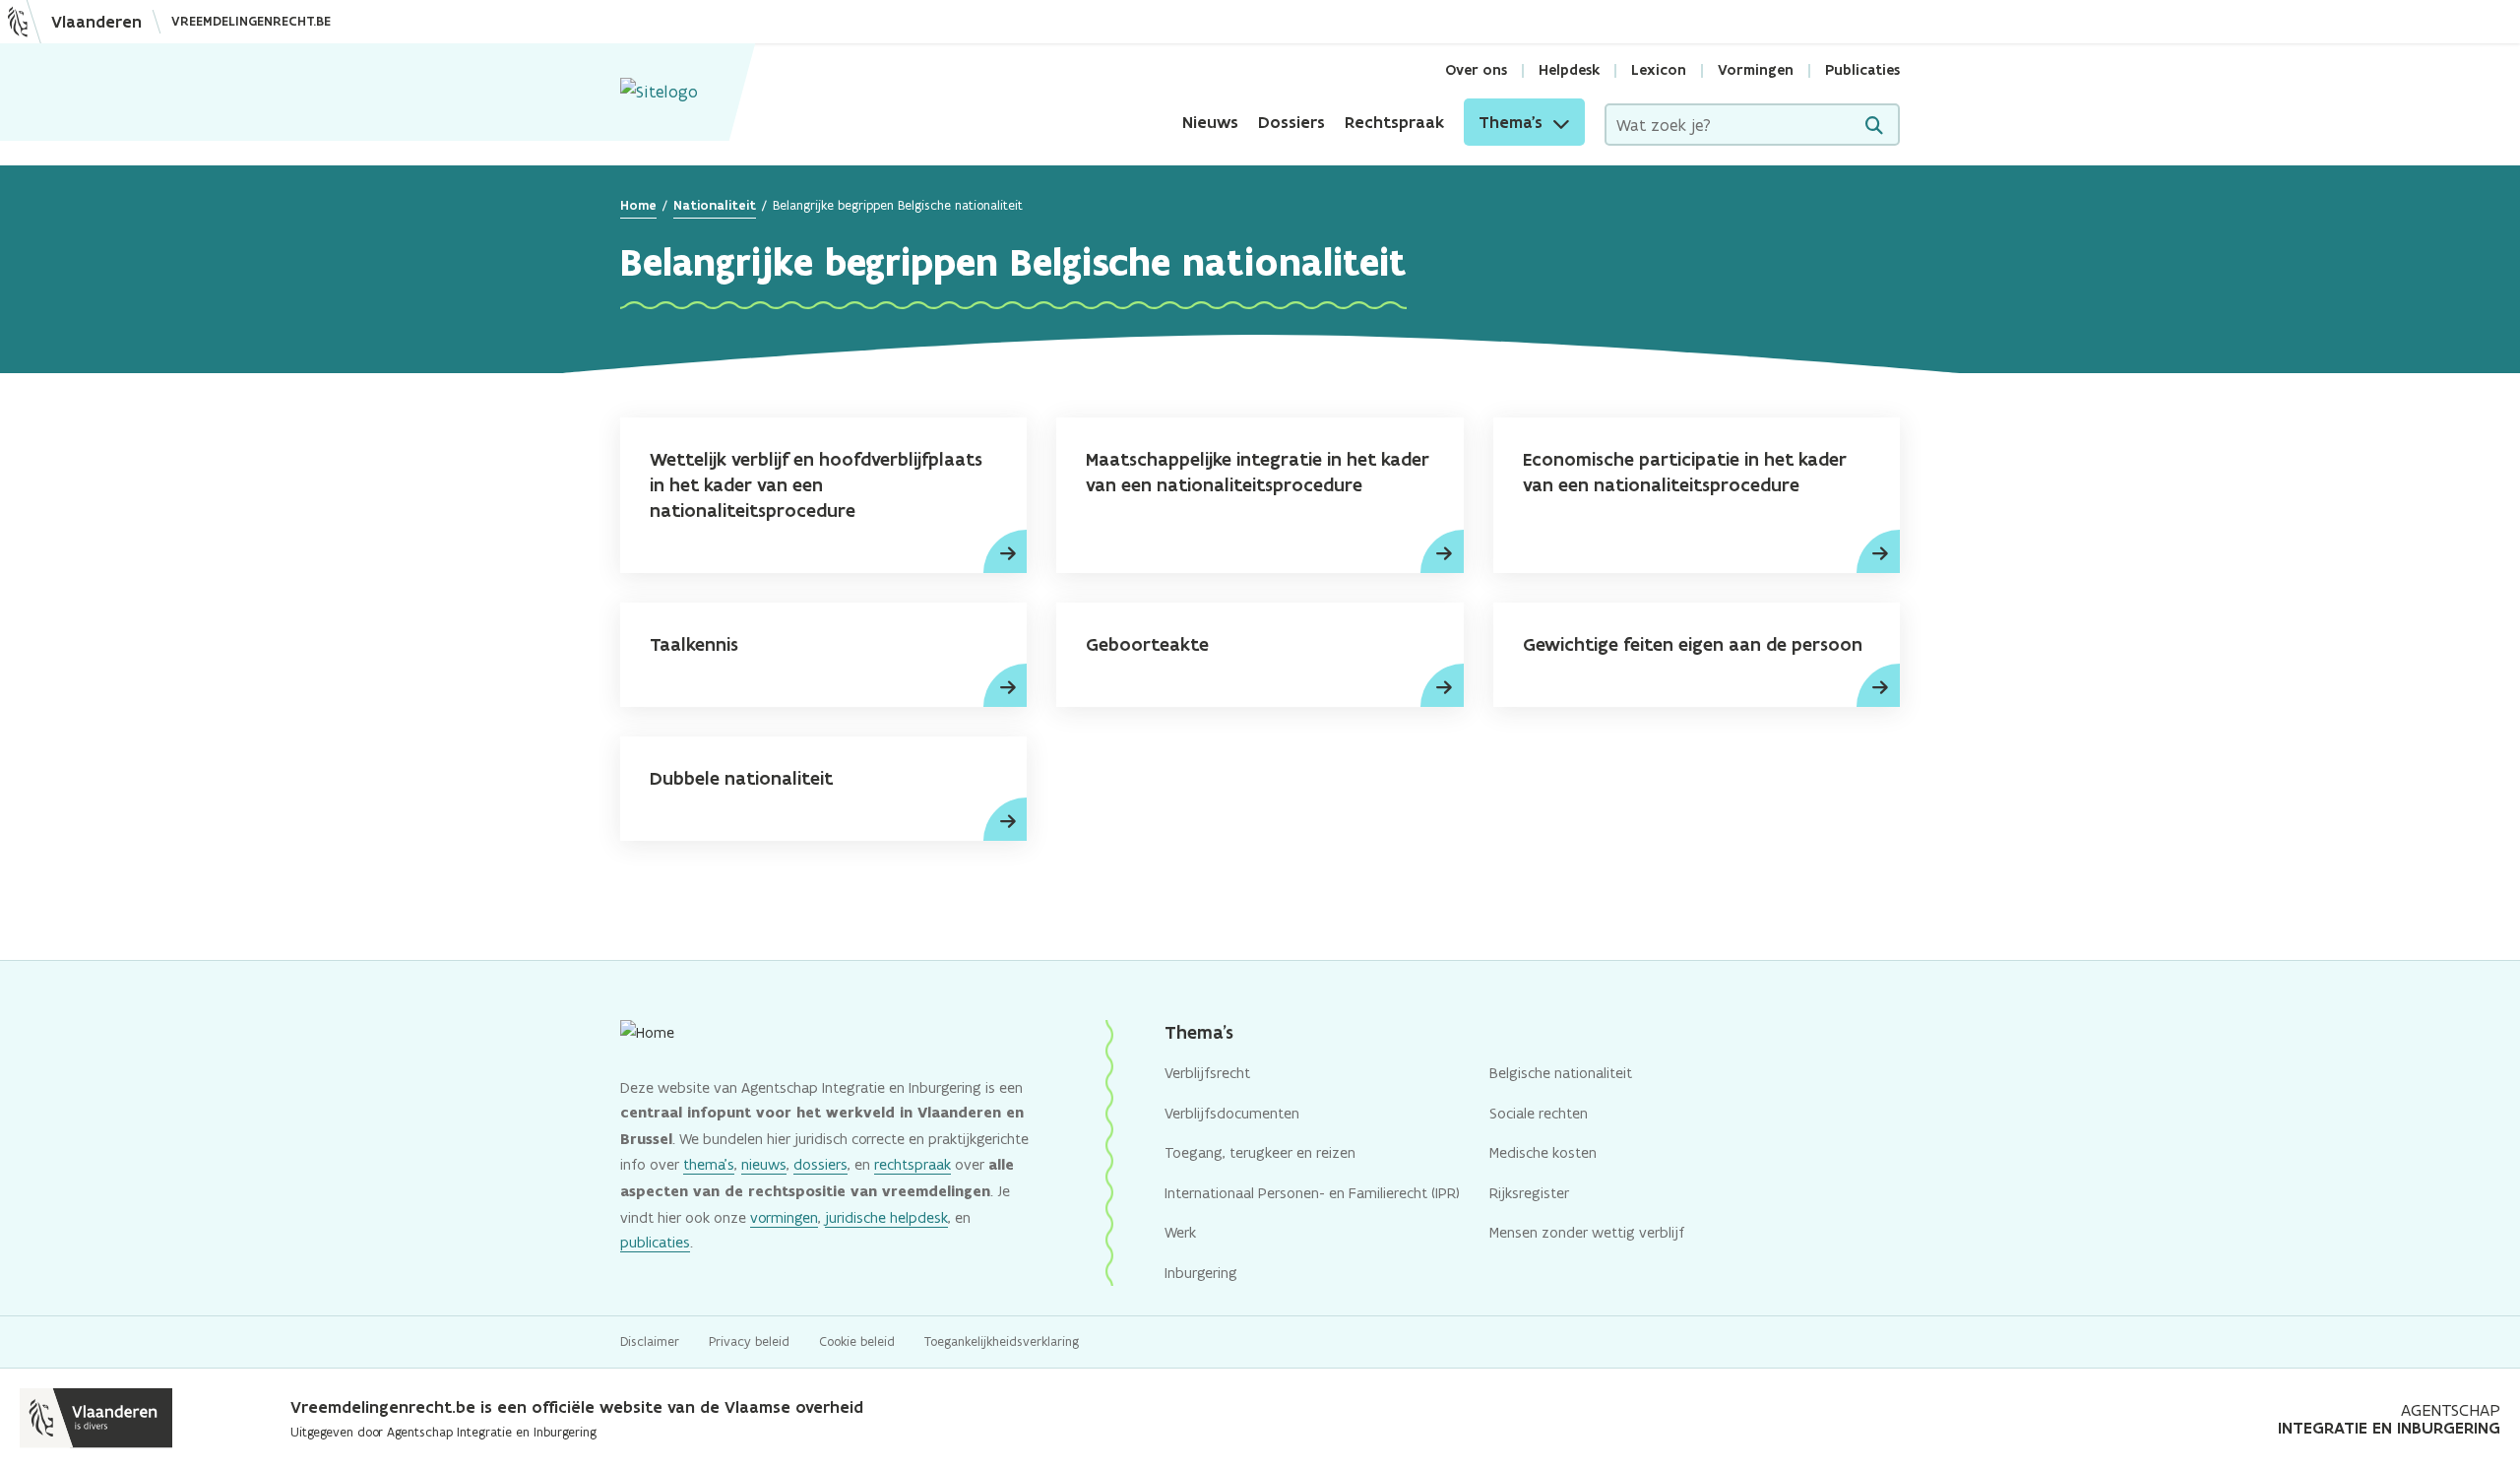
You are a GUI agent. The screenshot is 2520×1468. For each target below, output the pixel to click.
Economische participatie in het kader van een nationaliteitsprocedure (1685, 472)
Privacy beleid (749, 1341)
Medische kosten (1543, 1152)
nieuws (764, 1164)
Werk (1180, 1232)
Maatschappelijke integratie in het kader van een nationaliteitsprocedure (1258, 472)
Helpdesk (1569, 70)
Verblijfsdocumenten (1232, 1113)
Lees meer (1005, 551)
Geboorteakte (1147, 644)
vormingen (784, 1217)
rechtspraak (913, 1164)
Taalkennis (694, 644)
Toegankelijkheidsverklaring (1002, 1341)
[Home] (659, 92)
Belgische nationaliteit (1561, 1073)
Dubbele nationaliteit (741, 778)
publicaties (655, 1242)
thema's (709, 1164)
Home (638, 205)
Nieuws (1210, 122)
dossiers (820, 1164)
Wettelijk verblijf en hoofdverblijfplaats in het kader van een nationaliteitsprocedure (816, 485)
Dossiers (1291, 122)
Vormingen (1756, 70)
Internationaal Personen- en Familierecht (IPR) (1312, 1193)
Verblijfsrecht (1207, 1073)
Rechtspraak (1394, 122)
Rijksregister (1529, 1193)
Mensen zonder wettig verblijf (1587, 1232)
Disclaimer (650, 1341)
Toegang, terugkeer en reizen (1260, 1152)
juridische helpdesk (886, 1217)
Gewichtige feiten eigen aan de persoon (1693, 644)
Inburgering (1201, 1273)
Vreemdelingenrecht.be (251, 21)
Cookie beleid (857, 1341)
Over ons (1476, 70)
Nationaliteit (715, 205)
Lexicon (1659, 70)
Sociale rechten (1539, 1113)
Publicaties (1862, 70)
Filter (1874, 126)
